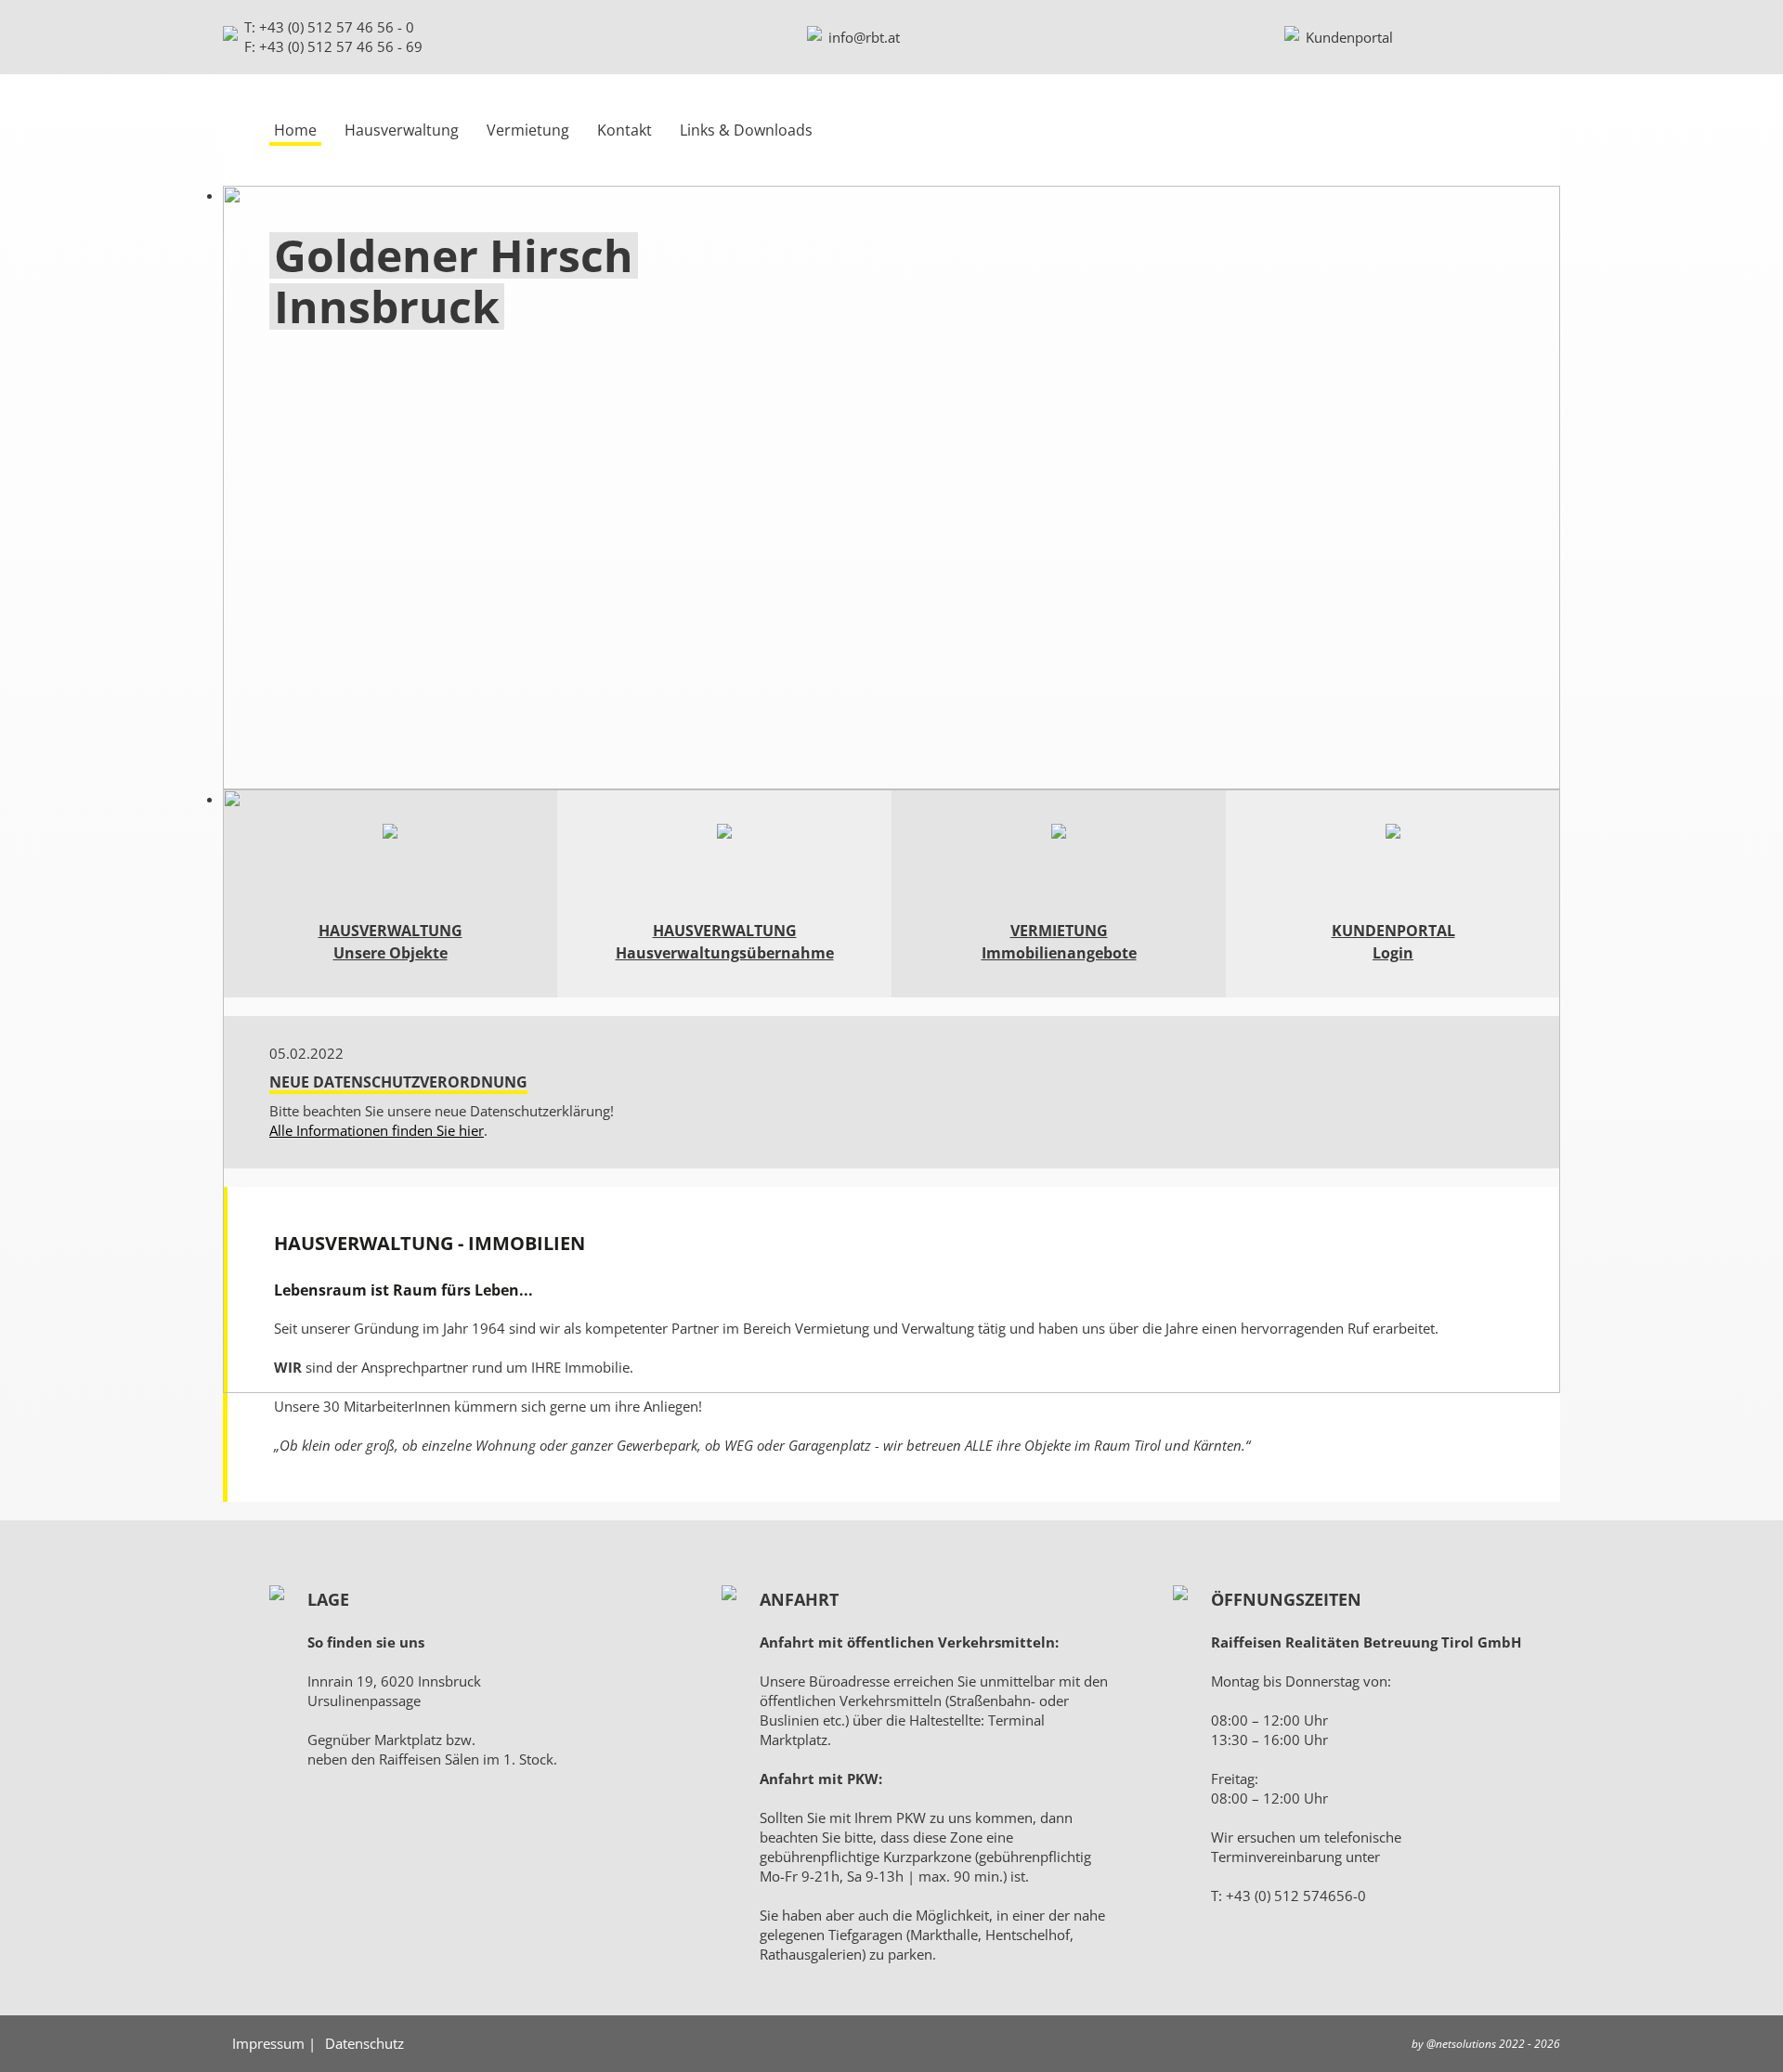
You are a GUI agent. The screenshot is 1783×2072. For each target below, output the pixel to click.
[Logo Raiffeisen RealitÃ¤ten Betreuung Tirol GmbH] (1412, 130)
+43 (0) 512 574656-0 (1296, 1896)
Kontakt (625, 130)
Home (295, 130)
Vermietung (528, 130)
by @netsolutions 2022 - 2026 (1486, 2044)
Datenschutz (364, 2043)
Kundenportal (1349, 37)
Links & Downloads (746, 130)
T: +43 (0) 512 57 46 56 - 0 (329, 27)
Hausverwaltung (402, 130)
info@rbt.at (864, 37)
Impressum (268, 2043)
